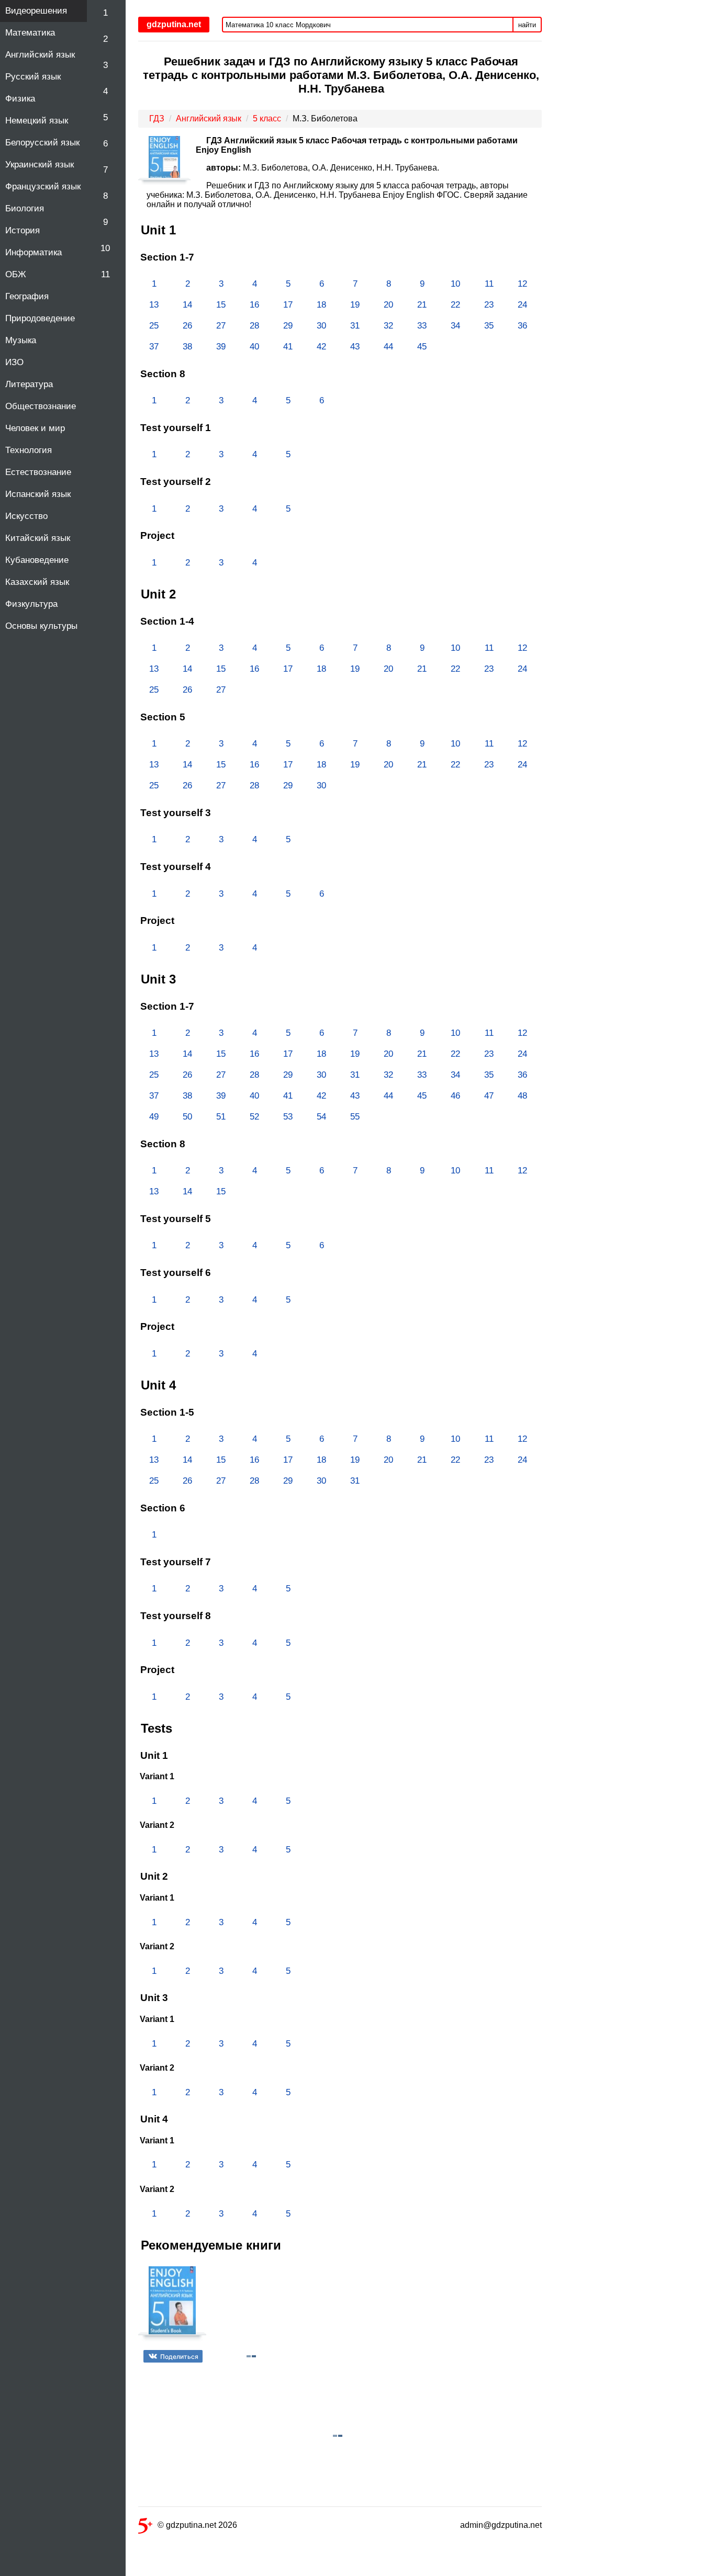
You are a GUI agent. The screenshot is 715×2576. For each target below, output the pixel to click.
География (27, 296)
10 (105, 248)
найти (527, 25)
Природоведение (40, 318)
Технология (29, 450)
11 (105, 274)
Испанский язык (38, 494)
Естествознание (38, 472)
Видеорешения (36, 11)
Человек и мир (35, 428)
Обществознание (41, 406)
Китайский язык (38, 538)
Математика (30, 33)
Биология (25, 208)
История (23, 230)
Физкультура (31, 604)
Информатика (33, 252)
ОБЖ (16, 274)
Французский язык (43, 187)
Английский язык (40, 55)
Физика (20, 99)
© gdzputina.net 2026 (197, 2525)
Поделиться (179, 2357)
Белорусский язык (42, 143)
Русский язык (33, 77)
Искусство (26, 516)
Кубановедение (37, 560)
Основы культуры (41, 626)
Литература (29, 384)
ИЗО (14, 362)
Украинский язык (40, 165)
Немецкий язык (37, 121)
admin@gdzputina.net (501, 2525)
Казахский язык (37, 582)
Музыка (21, 340)
